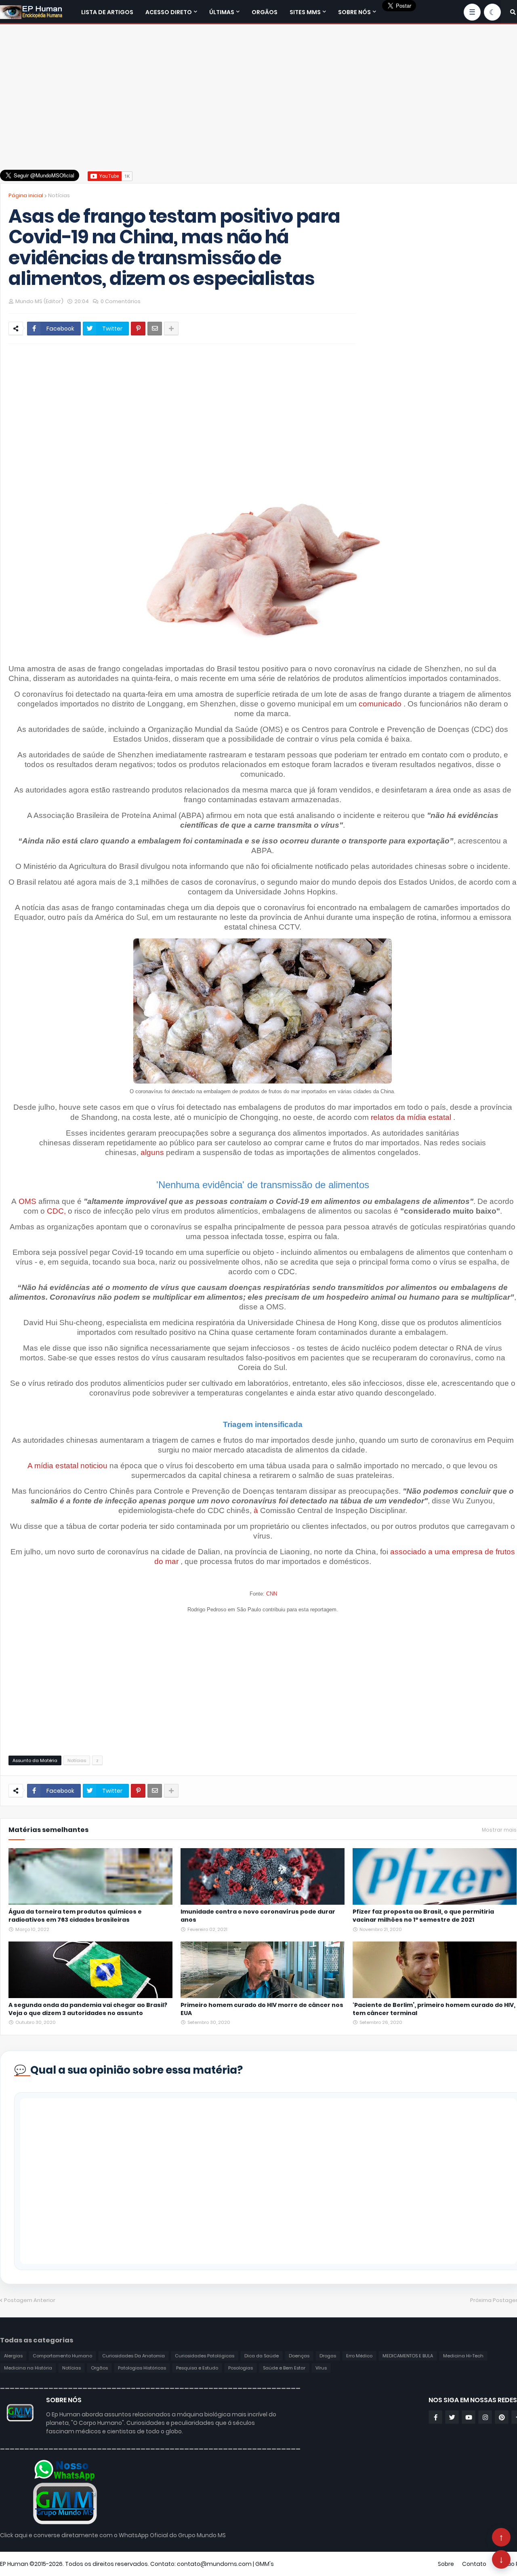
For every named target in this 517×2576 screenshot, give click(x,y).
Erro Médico (359, 2356)
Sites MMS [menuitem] (305, 12)
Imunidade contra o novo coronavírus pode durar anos (258, 1916)
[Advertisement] (263, 93)
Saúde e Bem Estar (284, 2368)
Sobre (446, 2564)
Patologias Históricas (142, 2368)
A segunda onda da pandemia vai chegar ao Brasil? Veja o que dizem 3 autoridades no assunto (88, 2009)
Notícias (59, 195)
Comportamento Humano (62, 2356)
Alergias (13, 2356)
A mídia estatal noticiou (67, 1466)
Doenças (299, 2356)
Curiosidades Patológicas (205, 2356)
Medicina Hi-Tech (463, 2356)
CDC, (56, 1211)
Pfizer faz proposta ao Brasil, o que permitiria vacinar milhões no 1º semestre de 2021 (423, 1916)
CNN (272, 1594)
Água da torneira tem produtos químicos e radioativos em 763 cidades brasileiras (75, 1916)
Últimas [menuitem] (222, 12)
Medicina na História (28, 2368)
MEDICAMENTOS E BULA (408, 2356)
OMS (27, 1201)
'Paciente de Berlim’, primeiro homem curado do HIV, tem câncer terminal (434, 2009)
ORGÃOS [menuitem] (265, 12)
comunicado (380, 704)
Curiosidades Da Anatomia (133, 2356)
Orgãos (99, 2368)
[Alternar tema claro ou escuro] (492, 12)
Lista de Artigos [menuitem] (107, 12)
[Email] (155, 329)
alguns (152, 1152)
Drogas (328, 2356)
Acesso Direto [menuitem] (169, 12)
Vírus (321, 2368)
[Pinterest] (138, 329)
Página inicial (26, 195)
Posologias (241, 2368)
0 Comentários (121, 301)
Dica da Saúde (262, 2356)
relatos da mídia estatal (411, 1117)
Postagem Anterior (30, 2300)
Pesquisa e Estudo (197, 2368)
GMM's (265, 2564)
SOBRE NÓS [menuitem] (354, 12)
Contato (474, 2564)
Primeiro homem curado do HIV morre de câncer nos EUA (262, 2009)
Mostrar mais (499, 1830)
